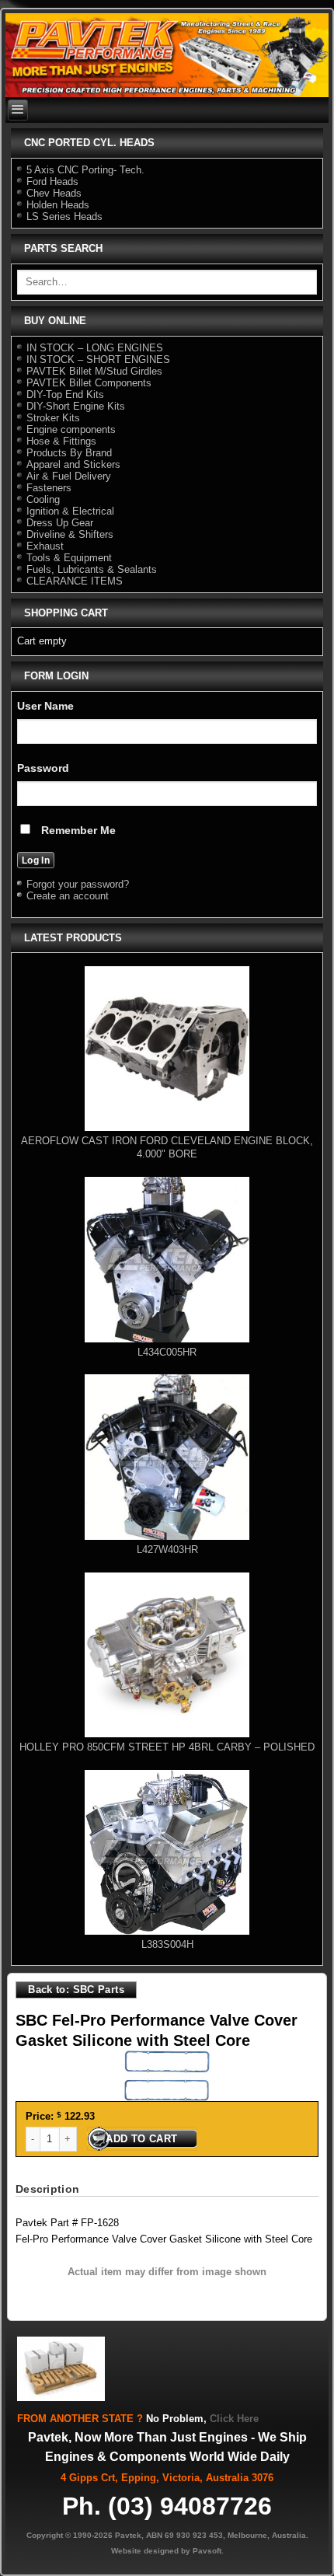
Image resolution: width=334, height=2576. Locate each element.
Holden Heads (58, 205)
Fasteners (49, 488)
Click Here (234, 2419)
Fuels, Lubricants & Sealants (92, 569)
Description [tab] (47, 2189)
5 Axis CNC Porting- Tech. (85, 170)
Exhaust (45, 546)
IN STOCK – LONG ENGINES (95, 348)
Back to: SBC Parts (76, 1990)
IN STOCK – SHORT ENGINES (98, 360)
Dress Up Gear (60, 523)
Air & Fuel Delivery (69, 476)
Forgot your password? (78, 884)
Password (43, 768)
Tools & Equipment (69, 558)
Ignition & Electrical (70, 511)
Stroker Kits (53, 418)
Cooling (43, 499)
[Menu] (18, 110)
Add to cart (141, 2139)
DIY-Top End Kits (65, 394)
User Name (45, 706)
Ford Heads (52, 182)
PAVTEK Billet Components (89, 383)
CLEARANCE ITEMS (75, 581)
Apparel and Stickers (73, 464)
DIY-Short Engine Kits (76, 406)
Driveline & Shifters (70, 534)
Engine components (71, 429)
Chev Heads (54, 193)
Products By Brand (69, 453)
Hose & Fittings (61, 441)
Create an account (68, 896)
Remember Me (77, 830)
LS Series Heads (64, 216)
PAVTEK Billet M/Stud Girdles (94, 371)
